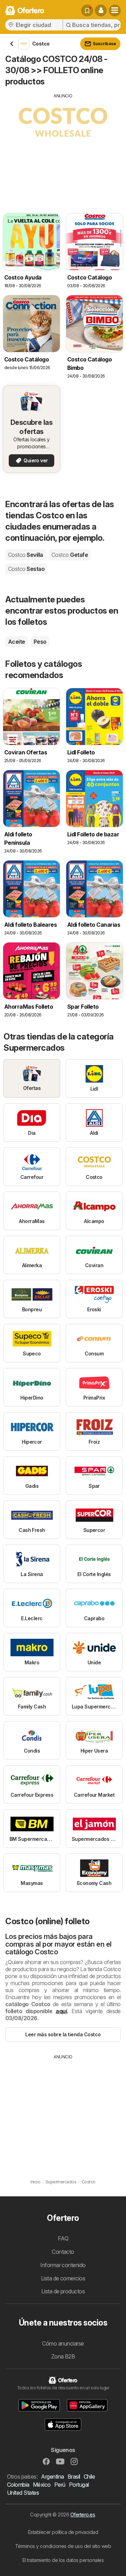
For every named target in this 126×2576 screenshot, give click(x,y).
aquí (61, 2011)
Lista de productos (63, 2291)
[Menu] (115, 11)
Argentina (52, 2477)
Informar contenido (63, 2265)
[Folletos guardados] (87, 11)
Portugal (79, 2485)
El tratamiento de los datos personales (63, 2560)
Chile (89, 2477)
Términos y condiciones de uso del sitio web (63, 2546)
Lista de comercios (63, 2278)
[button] (101, 11)
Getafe (70, 555)
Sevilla (26, 555)
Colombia (18, 2485)
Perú (60, 2485)
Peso (40, 642)
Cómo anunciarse (63, 2343)
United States (23, 2493)
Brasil (74, 2477)
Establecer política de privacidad (63, 2532)
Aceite (17, 642)
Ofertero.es (83, 2515)
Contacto (63, 2252)
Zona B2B (63, 2356)
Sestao (26, 569)
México (42, 2485)
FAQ (63, 2238)
